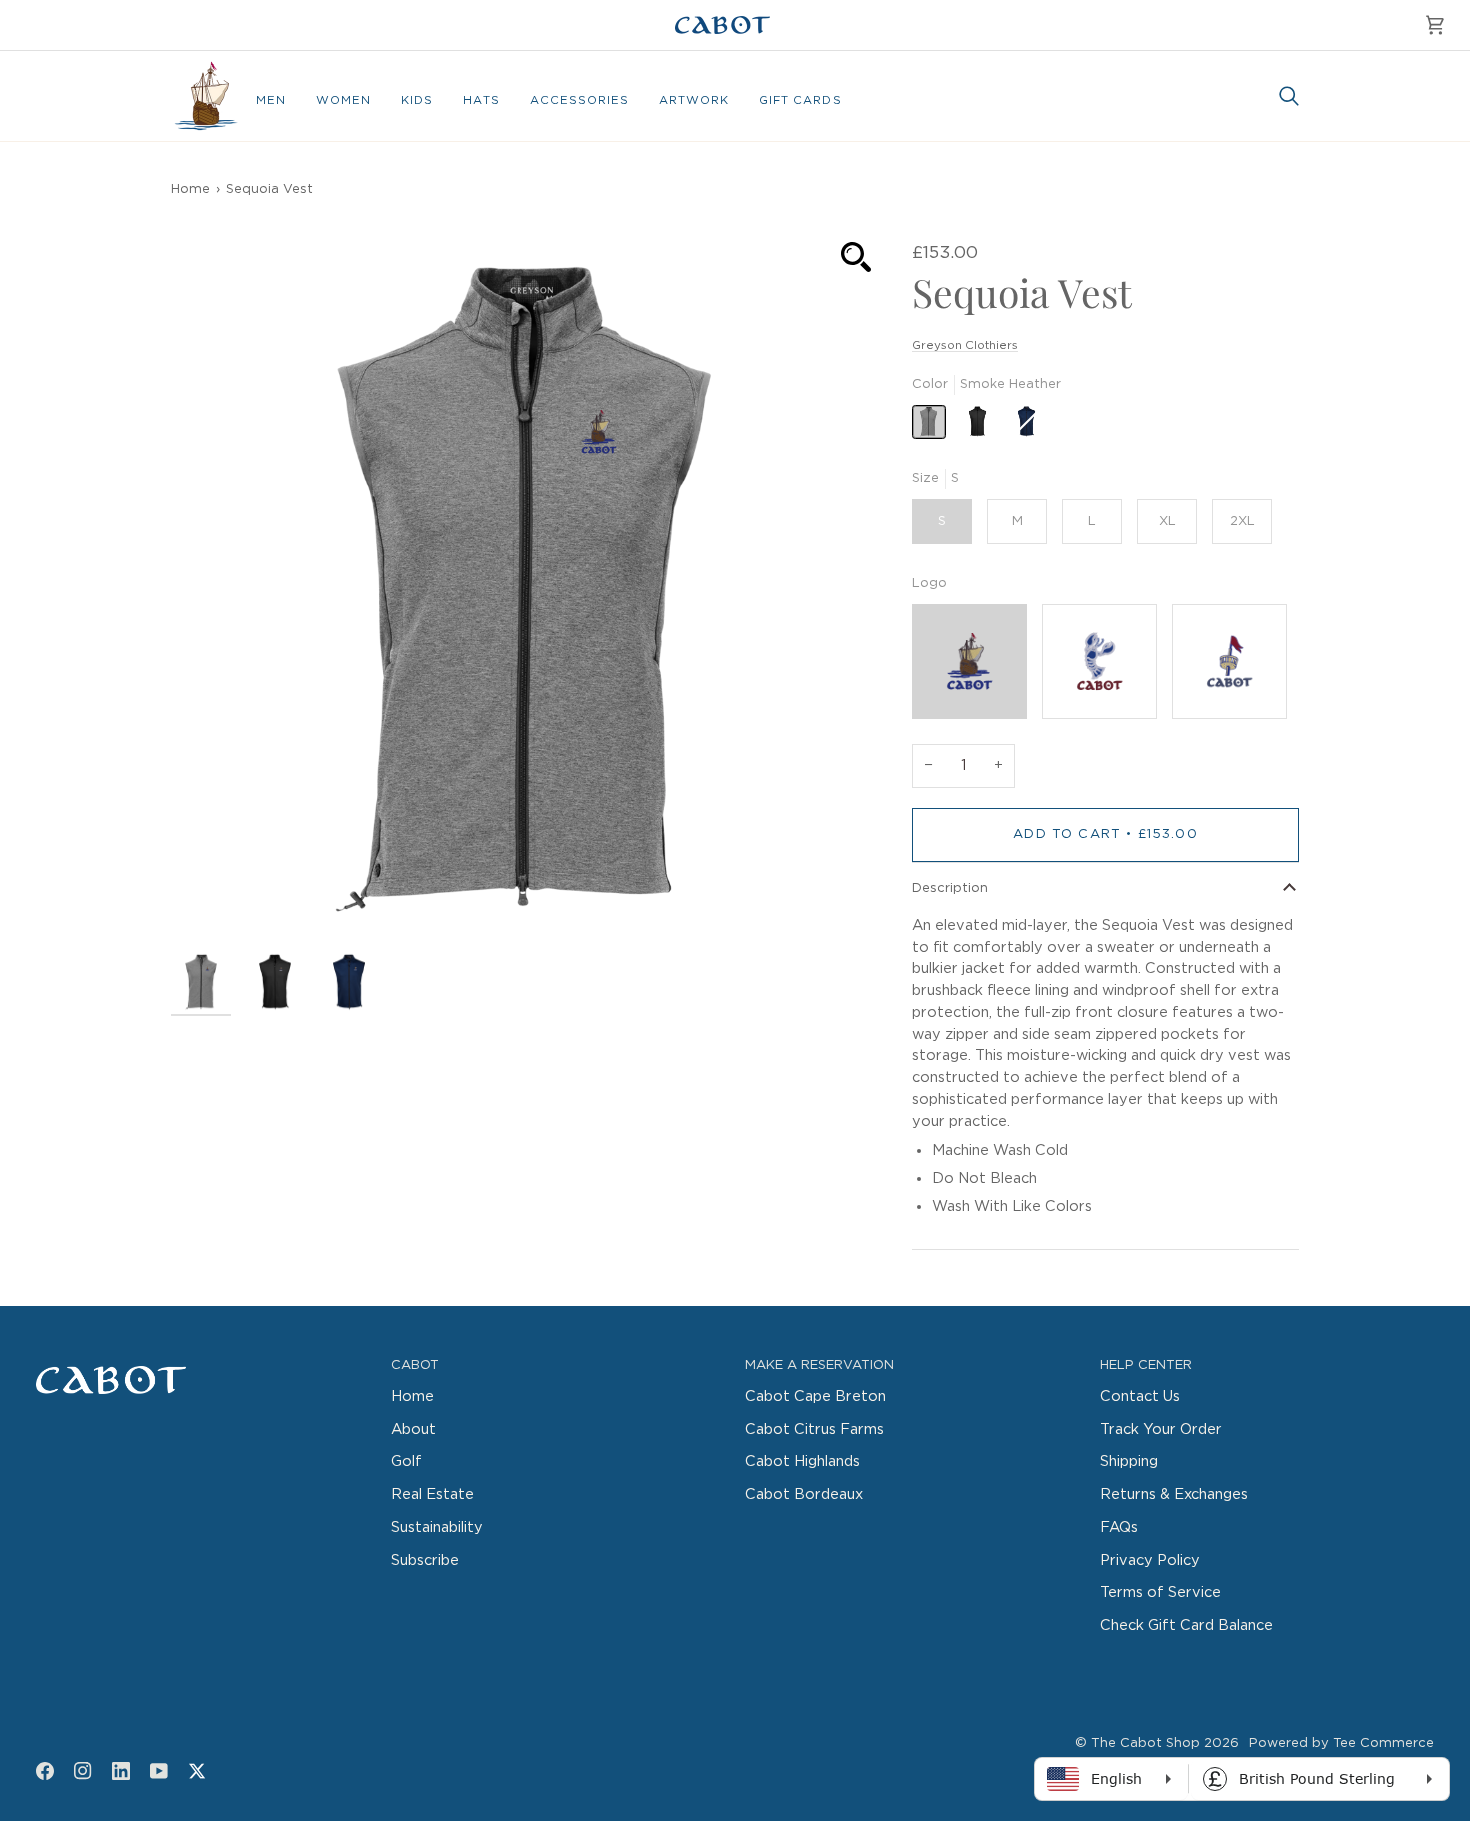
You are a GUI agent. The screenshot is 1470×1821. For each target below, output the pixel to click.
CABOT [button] (415, 1365)
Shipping (1129, 1461)
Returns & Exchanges (1174, 1494)
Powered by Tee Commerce (1341, 1743)
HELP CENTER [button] (1146, 1365)
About (413, 1429)
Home (190, 189)
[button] (271, 101)
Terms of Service (1160, 1592)
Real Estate (432, 1494)
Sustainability (437, 1527)
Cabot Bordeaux (804, 1494)
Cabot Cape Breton (815, 1396)
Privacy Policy (1150, 1560)
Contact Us (1140, 1396)
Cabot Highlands (802, 1461)
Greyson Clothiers (965, 345)
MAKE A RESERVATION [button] (819, 1365)
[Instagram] (83, 1771)
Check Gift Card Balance (1186, 1625)
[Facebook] (45, 1771)
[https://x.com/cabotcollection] (197, 1771)
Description (950, 888)
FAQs (1119, 1527)
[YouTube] (159, 1771)
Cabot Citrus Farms (814, 1429)
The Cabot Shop (1145, 1743)
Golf (406, 1461)
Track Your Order (1161, 1429)
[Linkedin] (121, 1771)
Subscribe (425, 1560)
